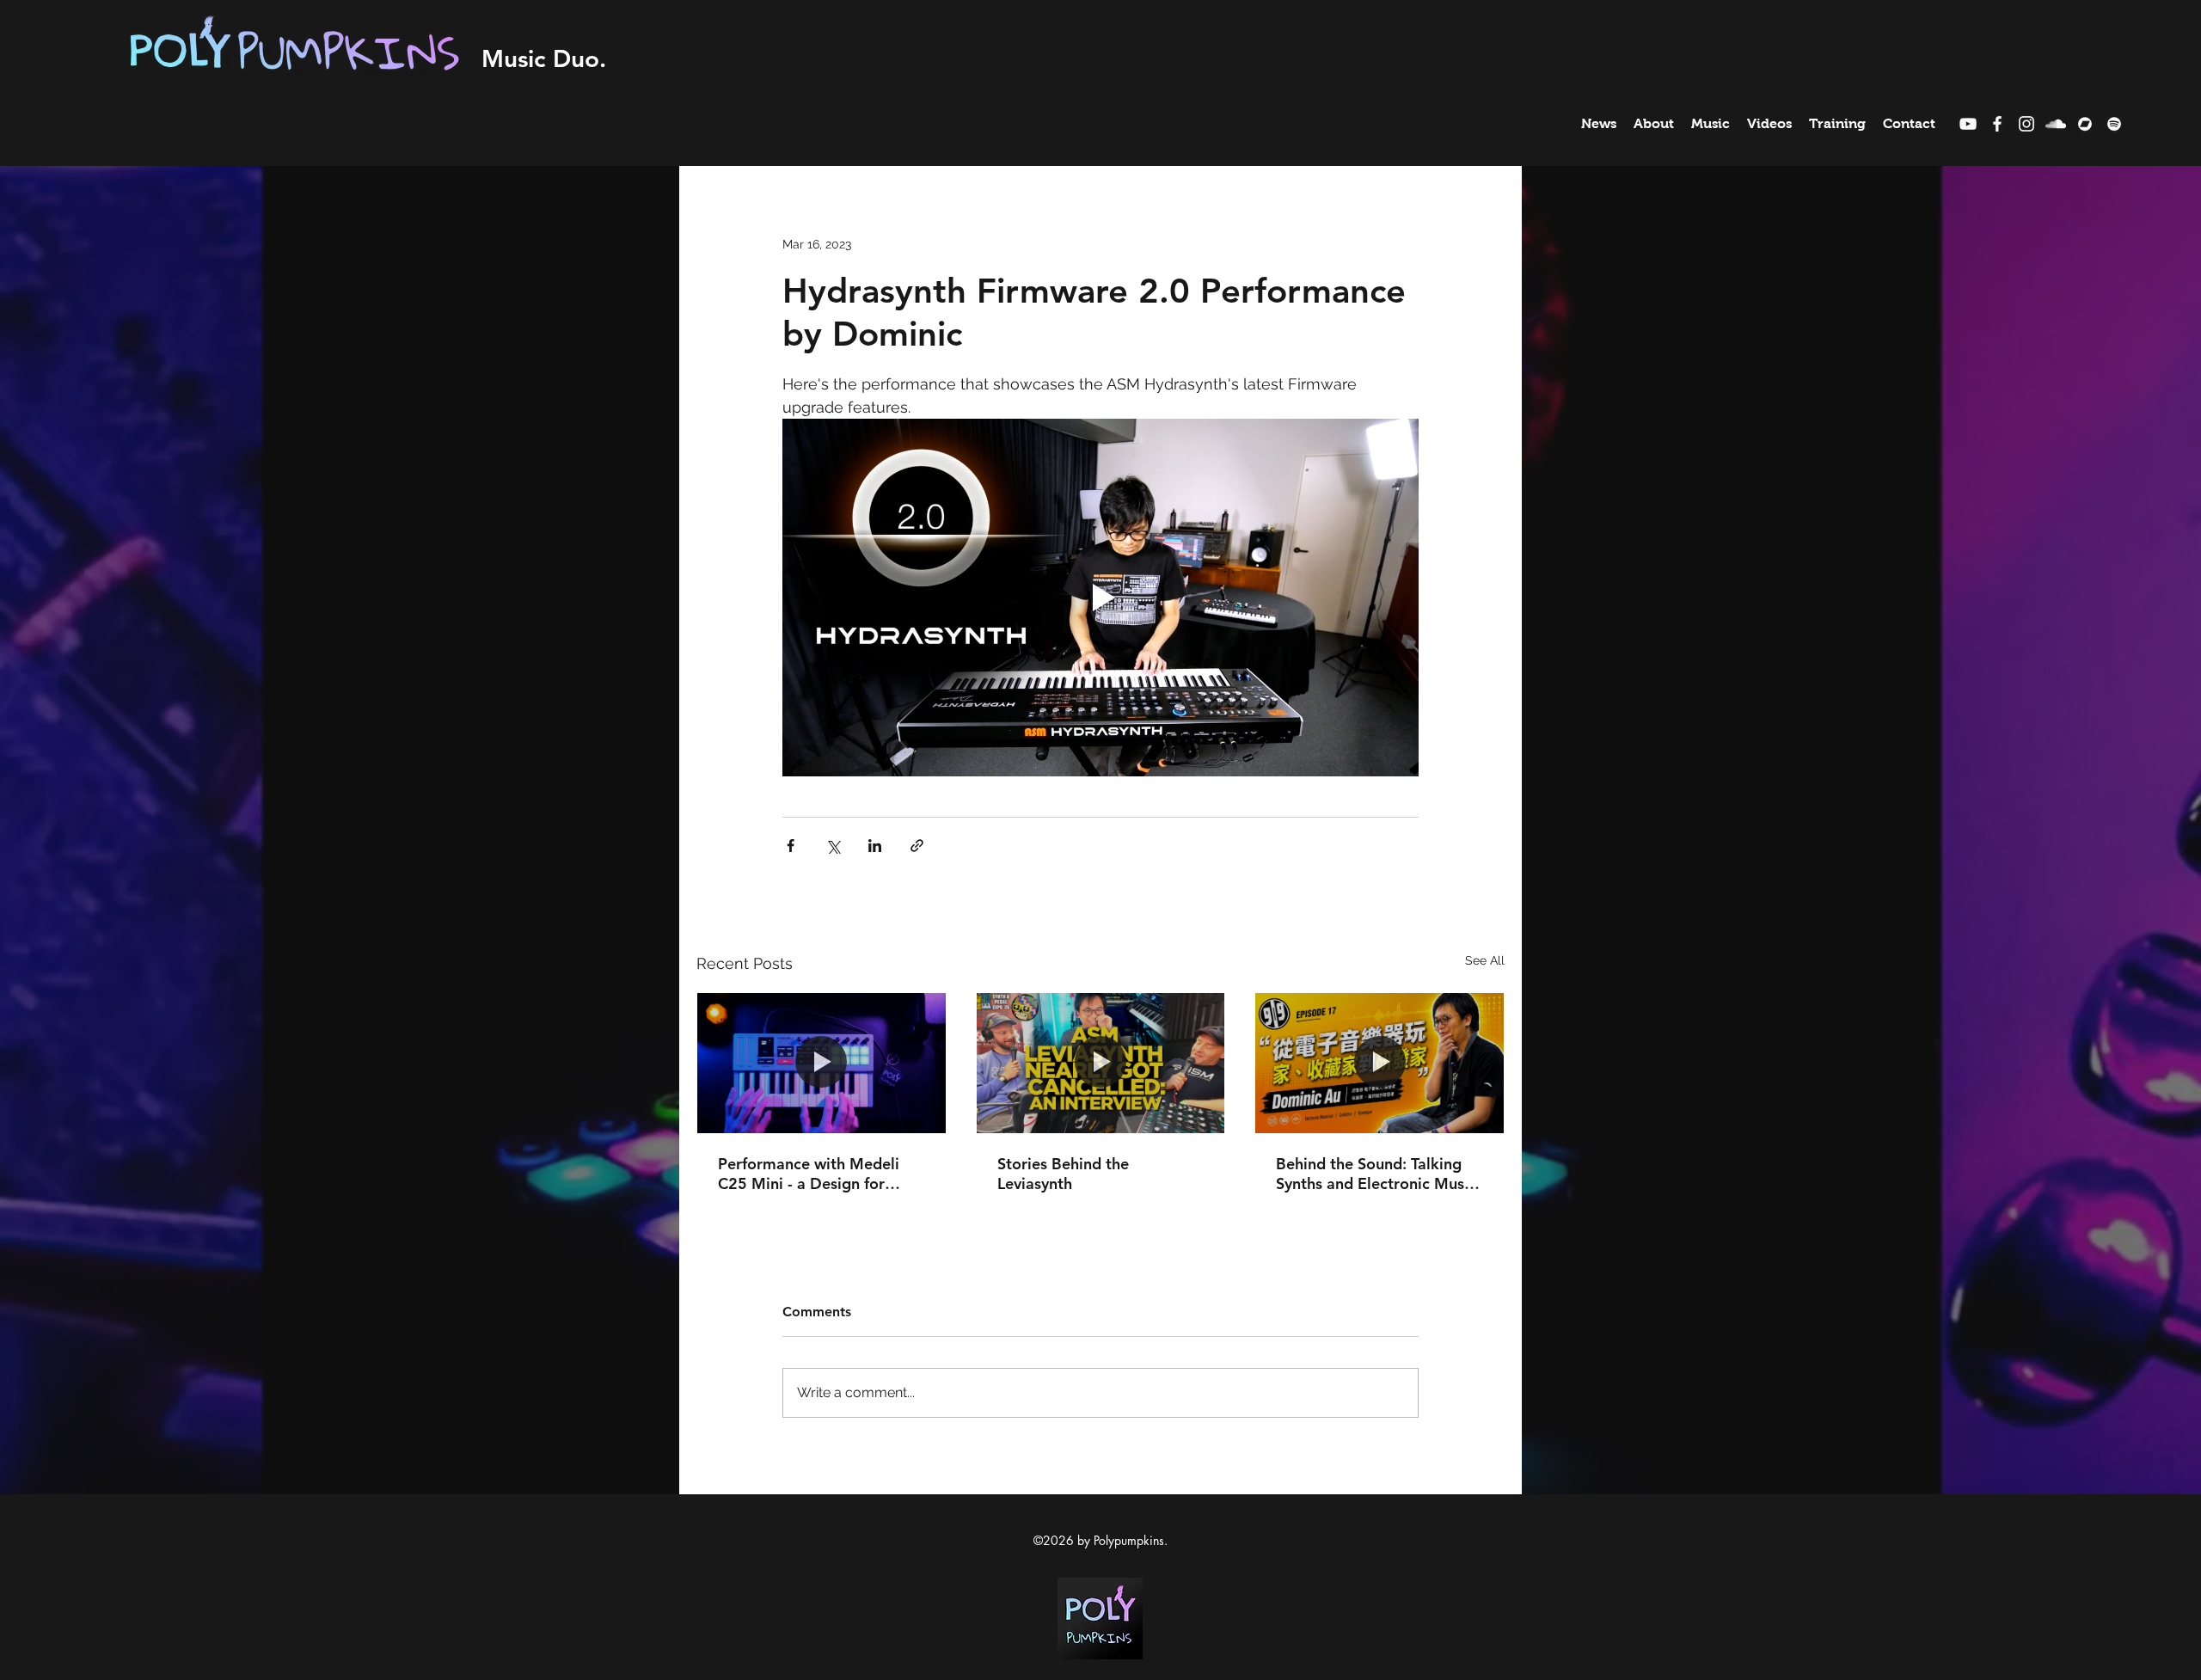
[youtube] (1968, 124)
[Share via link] (917, 846)
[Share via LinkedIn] (875, 846)
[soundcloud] (2056, 124)
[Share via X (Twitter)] (833, 846)
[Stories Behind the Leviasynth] (1101, 1063)
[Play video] (1100, 598)
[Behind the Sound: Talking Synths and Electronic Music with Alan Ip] (1379, 1063)
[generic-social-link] (2085, 124)
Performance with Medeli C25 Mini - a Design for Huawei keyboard (809, 1174)
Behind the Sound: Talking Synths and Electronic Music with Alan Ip (1376, 1174)
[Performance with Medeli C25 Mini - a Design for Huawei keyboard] (822, 1063)
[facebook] (1997, 124)
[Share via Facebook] (791, 846)
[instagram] (2026, 124)
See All (1485, 960)
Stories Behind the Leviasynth (1063, 1174)
